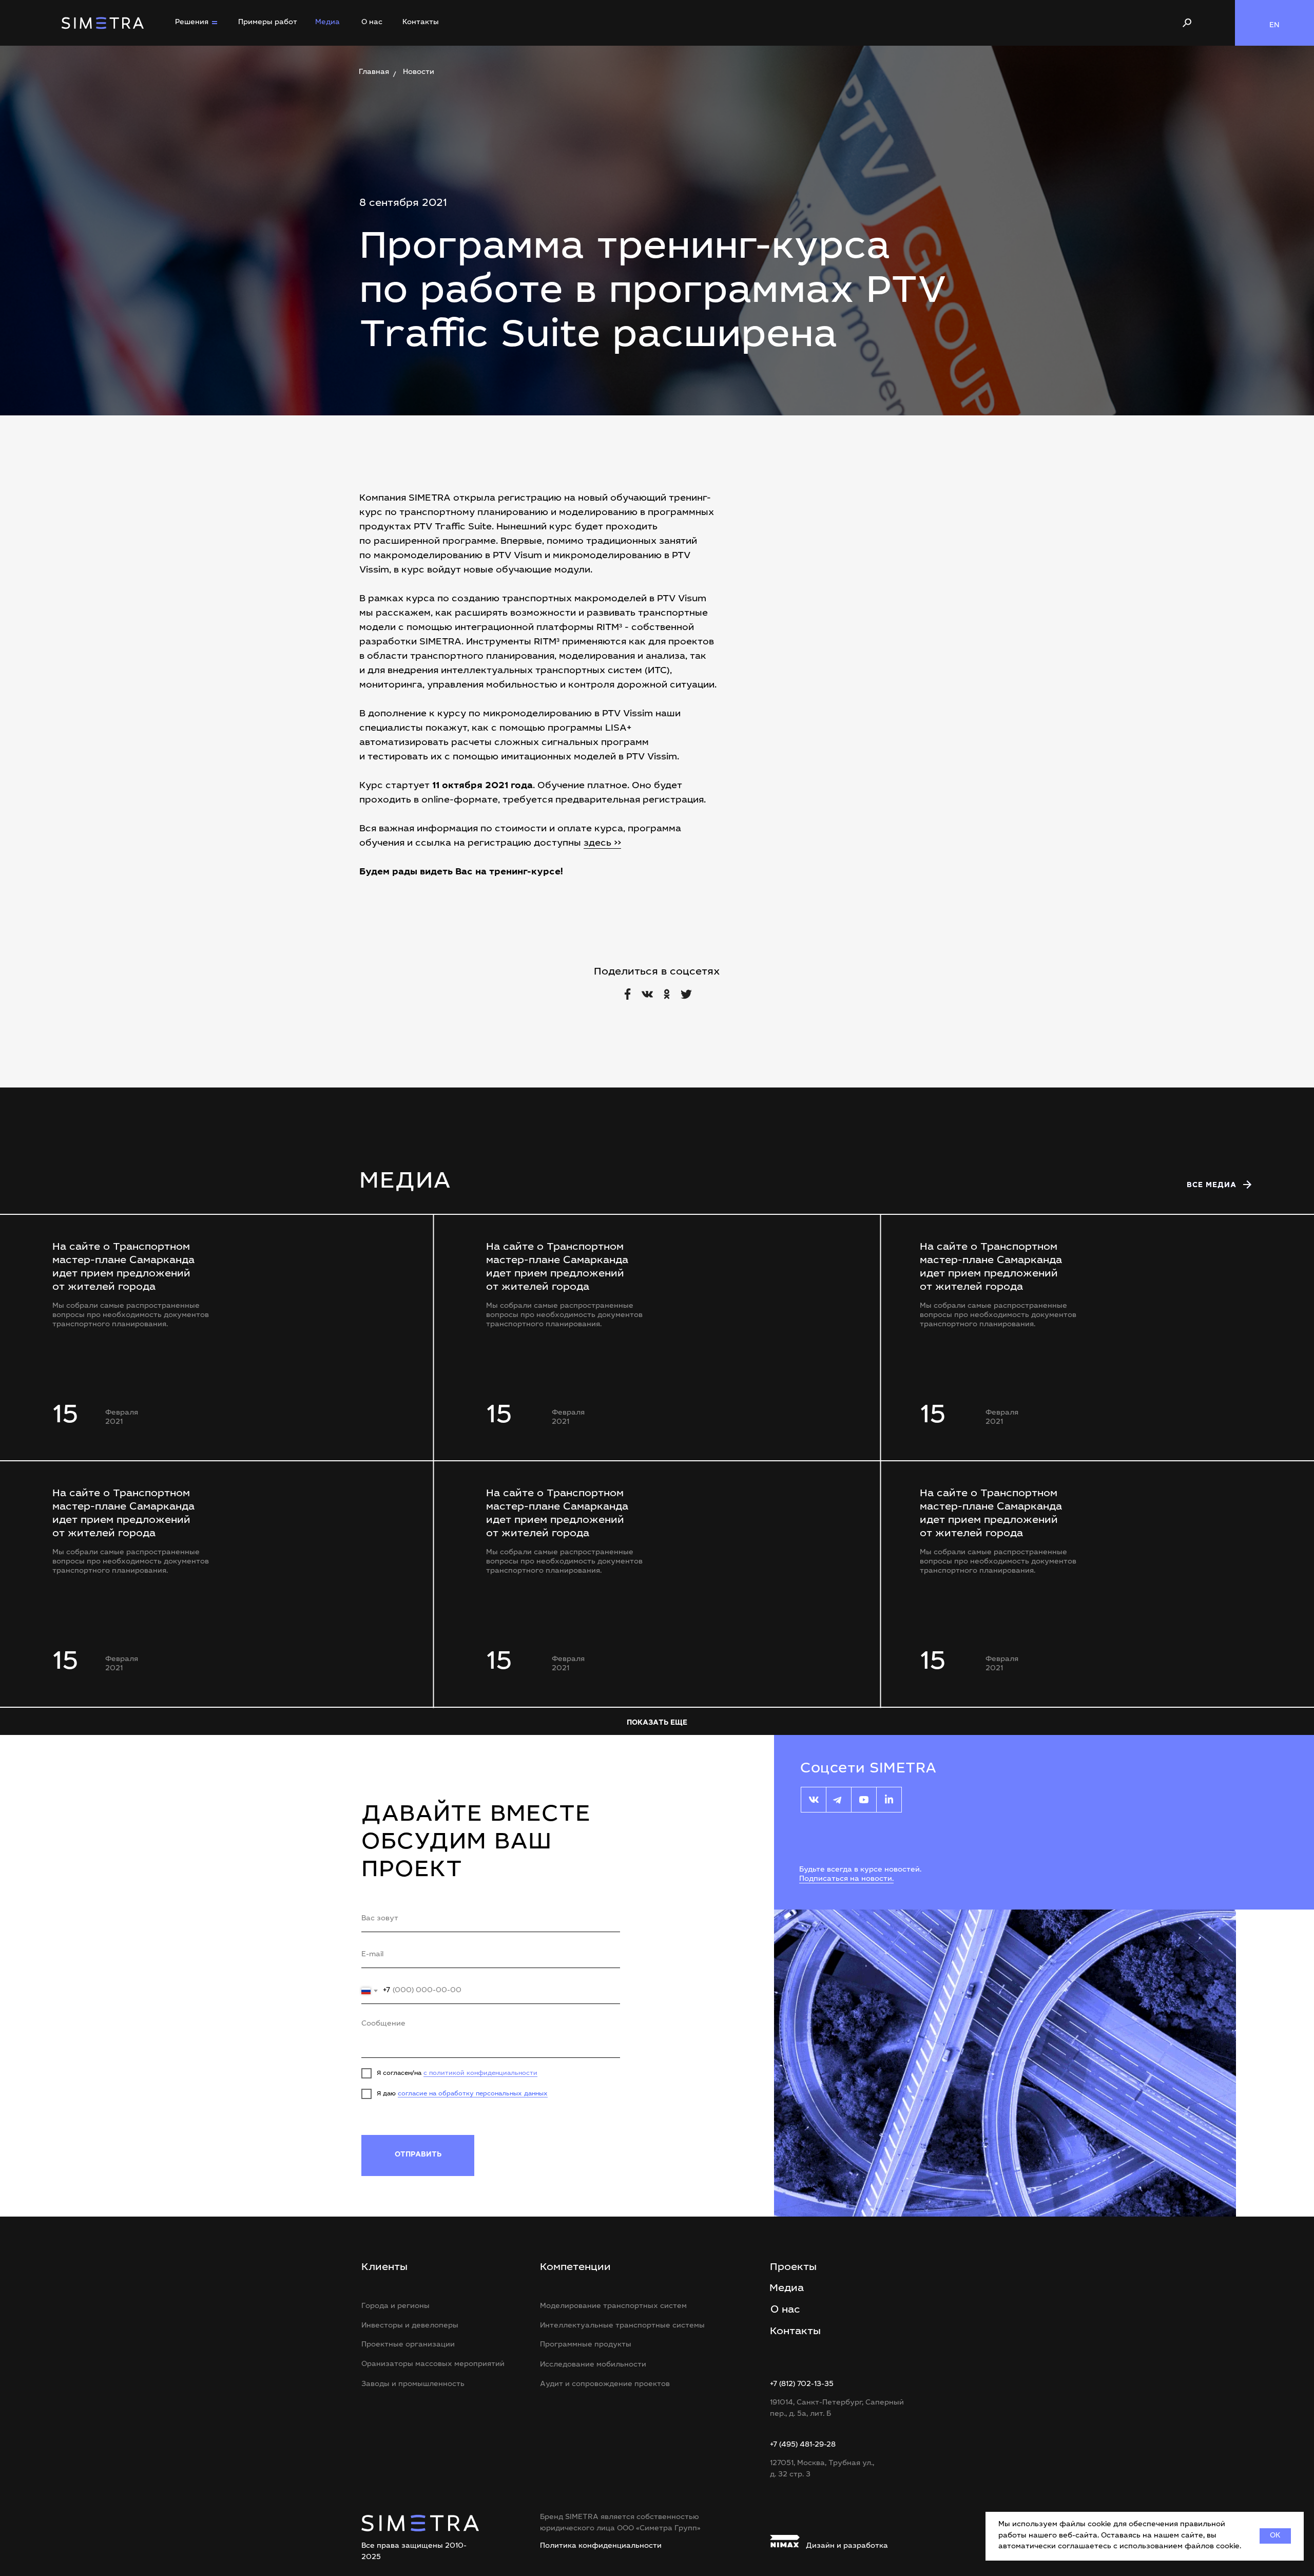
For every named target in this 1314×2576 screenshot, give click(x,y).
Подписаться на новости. (846, 1879)
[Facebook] (628, 994)
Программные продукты (586, 2345)
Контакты (421, 23)
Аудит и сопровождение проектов (605, 2384)
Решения (192, 23)
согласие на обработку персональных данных (473, 2094)
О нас (372, 23)
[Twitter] (686, 994)
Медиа (327, 23)
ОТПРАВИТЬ (418, 2155)
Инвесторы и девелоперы (410, 2326)
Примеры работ (268, 23)
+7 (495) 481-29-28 (803, 2445)
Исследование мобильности (593, 2365)
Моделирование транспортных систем (613, 2306)
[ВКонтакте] (647, 994)
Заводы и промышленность (413, 2384)
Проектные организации (408, 2345)
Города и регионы (395, 2306)
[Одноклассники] (667, 994)
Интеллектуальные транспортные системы (622, 2326)
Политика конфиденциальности (601, 2546)
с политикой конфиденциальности (480, 2073)
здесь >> (602, 844)
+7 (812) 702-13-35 (802, 2384)
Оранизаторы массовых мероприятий (433, 2364)
